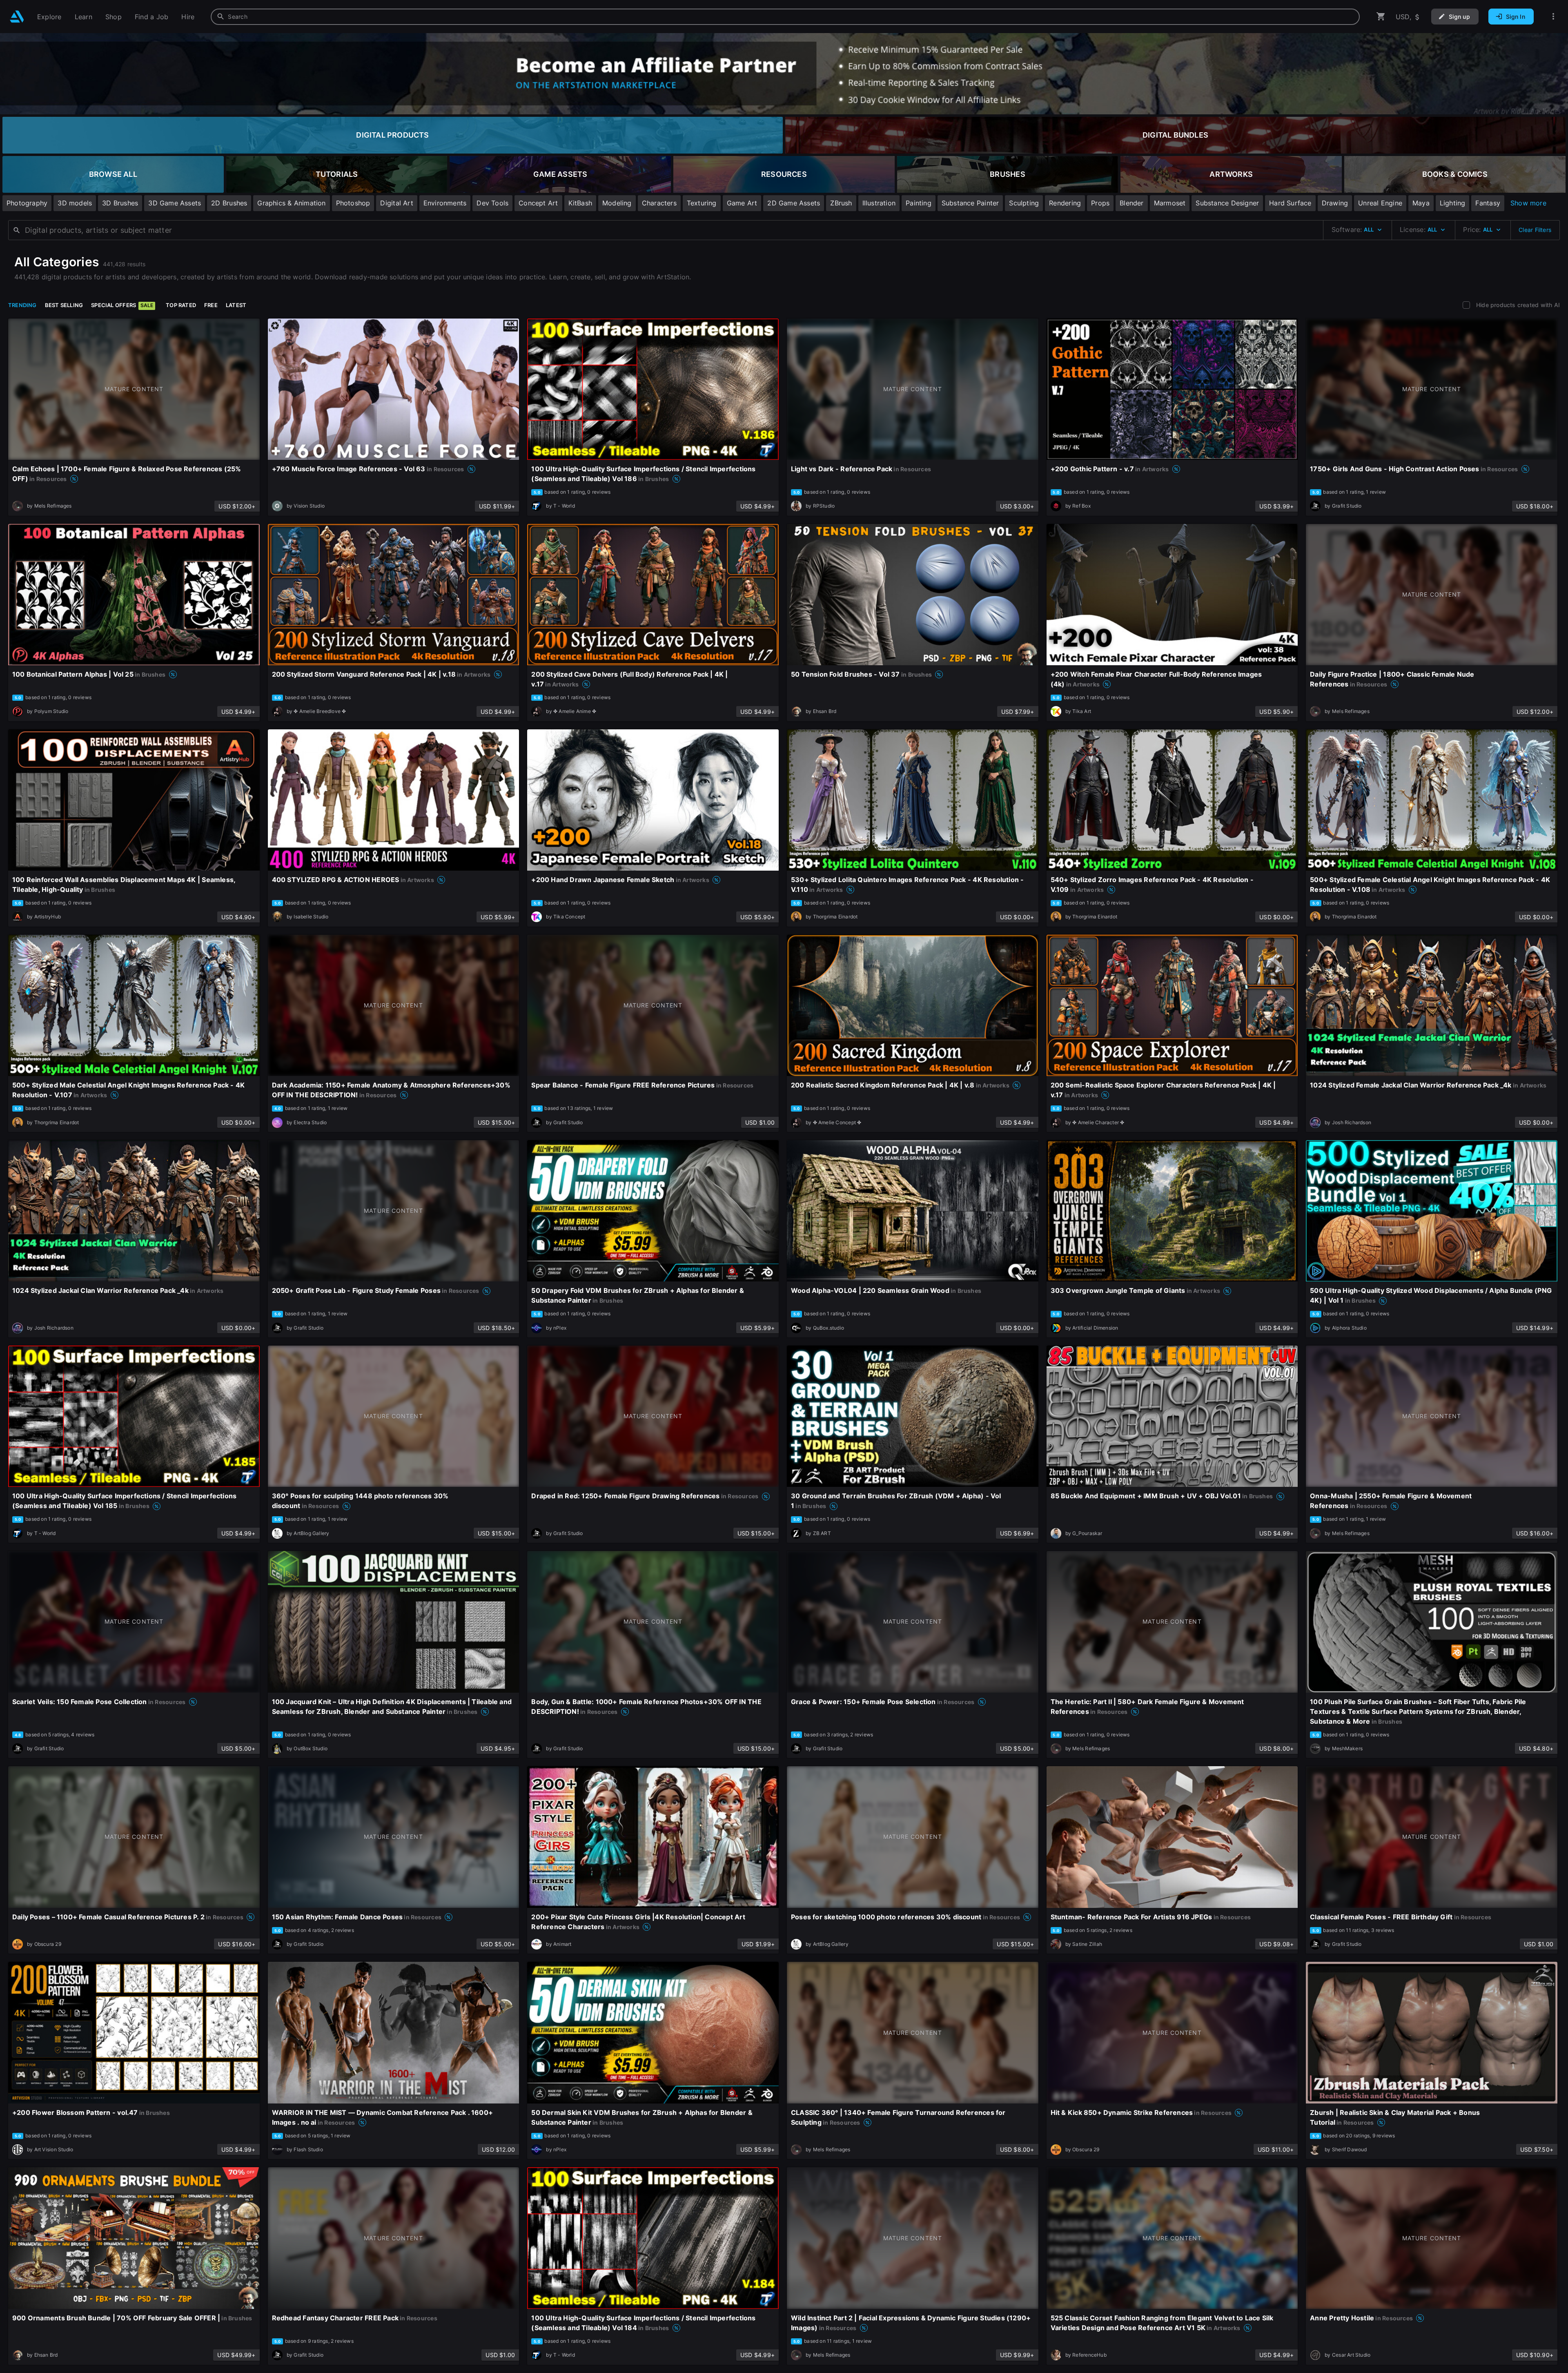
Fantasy (1488, 203)
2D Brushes (229, 203)
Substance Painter (970, 203)
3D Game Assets (175, 203)
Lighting (1453, 203)
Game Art (742, 203)
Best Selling (64, 305)
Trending (22, 305)
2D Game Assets (794, 203)
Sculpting (1024, 203)
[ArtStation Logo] (17, 17)
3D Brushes (120, 203)
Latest (236, 305)
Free (211, 305)
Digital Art (396, 203)
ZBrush (841, 203)
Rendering (1065, 203)
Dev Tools (492, 203)
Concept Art (538, 203)
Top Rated (181, 305)
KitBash (580, 203)
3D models (75, 203)
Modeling (617, 203)
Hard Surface (1290, 203)
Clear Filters (1535, 230)
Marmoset (1170, 203)
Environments (445, 203)
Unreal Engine (1380, 203)
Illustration (879, 203)
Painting (919, 203)
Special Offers (122, 305)
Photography (27, 203)
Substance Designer (1227, 203)
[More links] (1553, 17)
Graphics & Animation (291, 203)
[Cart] (1381, 17)
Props (1100, 203)
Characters (659, 203)
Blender (1131, 203)
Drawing (1335, 203)
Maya (1421, 203)
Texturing (702, 203)
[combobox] (785, 17)
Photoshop (353, 203)
